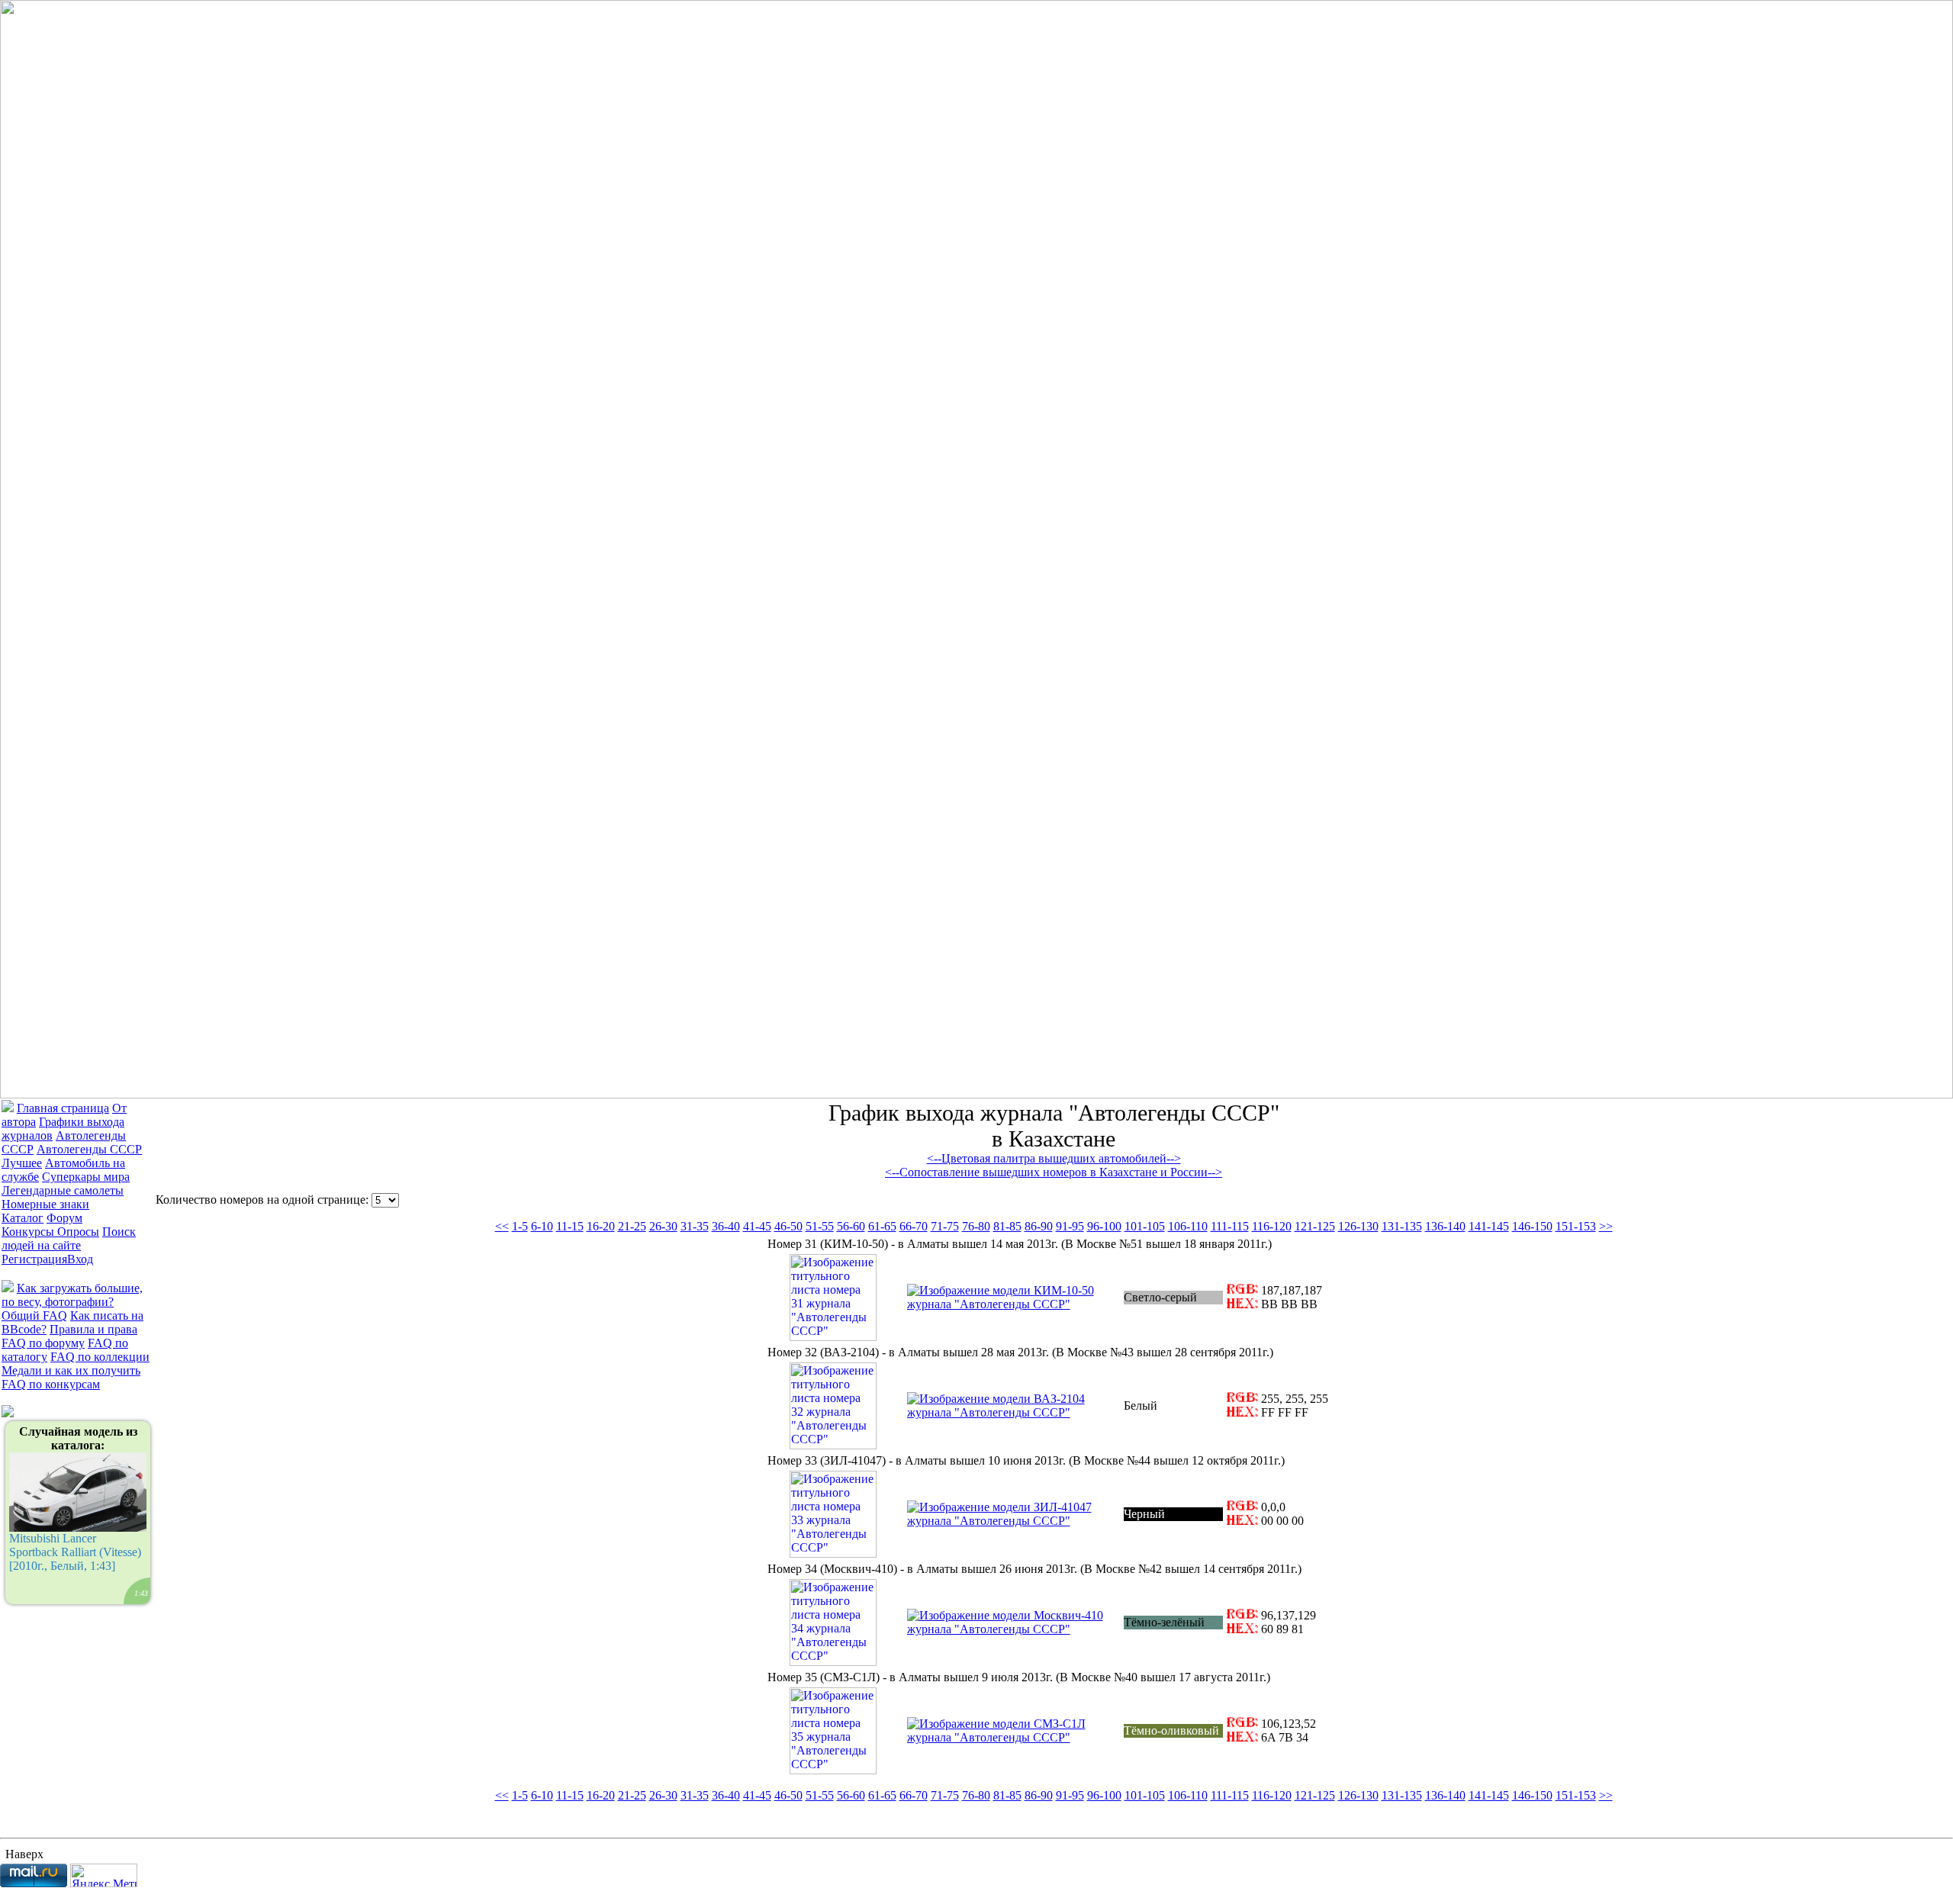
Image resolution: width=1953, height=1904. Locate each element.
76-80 (976, 1226)
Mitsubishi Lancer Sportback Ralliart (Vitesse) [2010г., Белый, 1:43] (79, 1511)
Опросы (78, 1232)
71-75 (945, 1226)
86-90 (1039, 1226)
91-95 (1070, 1226)
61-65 (882, 1226)
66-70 (914, 1226)
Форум (64, 1218)
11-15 (570, 1226)
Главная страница (63, 1108)
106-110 (1188, 1226)
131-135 (1402, 1226)
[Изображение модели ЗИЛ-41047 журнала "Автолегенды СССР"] (1014, 1521)
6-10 (542, 1226)
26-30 (663, 1226)
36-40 (726, 1226)
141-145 (1489, 1226)
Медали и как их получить (71, 1370)
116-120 (1272, 1226)
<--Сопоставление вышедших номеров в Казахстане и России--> (1054, 1172)
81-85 (1007, 1226)
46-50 (788, 1226)
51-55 (820, 1226)
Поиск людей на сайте (69, 1238)
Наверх (24, 1854)
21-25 (632, 1226)
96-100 (1104, 1226)
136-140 (1445, 1226)
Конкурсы (29, 1232)
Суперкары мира (86, 1177)
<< (502, 1226)
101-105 (1145, 1226)
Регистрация (34, 1259)
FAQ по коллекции (100, 1357)
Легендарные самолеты (63, 1190)
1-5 (520, 1226)
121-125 (1315, 1226)
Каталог (23, 1218)
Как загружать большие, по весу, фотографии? (72, 1295)
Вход (80, 1259)
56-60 (851, 1226)
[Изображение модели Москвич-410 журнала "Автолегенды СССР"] (1014, 1629)
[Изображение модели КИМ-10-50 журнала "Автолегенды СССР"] (1014, 1304)
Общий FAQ (34, 1315)
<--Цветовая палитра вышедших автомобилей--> (1054, 1158)
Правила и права (93, 1329)
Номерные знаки (45, 1204)
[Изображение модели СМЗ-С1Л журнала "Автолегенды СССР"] (1014, 1737)
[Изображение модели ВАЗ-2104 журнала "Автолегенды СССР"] (1014, 1412)
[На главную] (976, 1094)
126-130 (1358, 1226)
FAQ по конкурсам (51, 1384)
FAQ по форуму (43, 1343)
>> (1606, 1226)
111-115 (1230, 1226)
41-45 (757, 1226)
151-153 (1576, 1226)
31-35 (695, 1226)
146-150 (1532, 1226)
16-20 (601, 1226)
